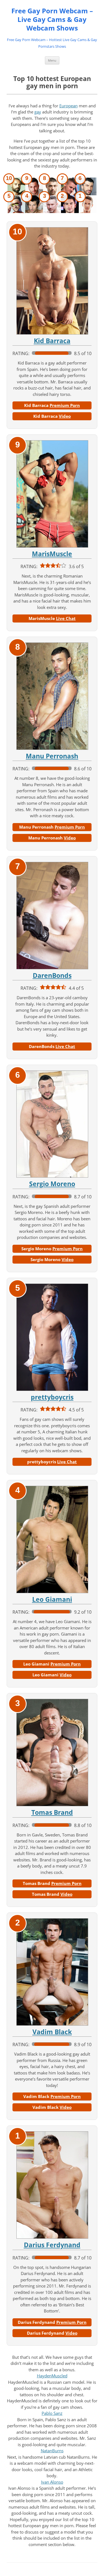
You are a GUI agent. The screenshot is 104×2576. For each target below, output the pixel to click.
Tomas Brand (52, 1812)
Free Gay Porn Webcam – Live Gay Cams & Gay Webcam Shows (52, 20)
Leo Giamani (52, 1599)
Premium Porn (65, 405)
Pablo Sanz (52, 2413)
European (69, 106)
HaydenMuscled (52, 2376)
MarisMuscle (52, 554)
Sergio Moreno (52, 1184)
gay (38, 112)
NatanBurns (52, 2451)
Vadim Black (52, 2032)
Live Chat (66, 618)
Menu (52, 60)
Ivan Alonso (52, 2482)
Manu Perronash (52, 756)
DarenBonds (52, 976)
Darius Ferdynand (52, 2245)
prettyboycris (52, 1397)
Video (65, 416)
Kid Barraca (52, 341)
